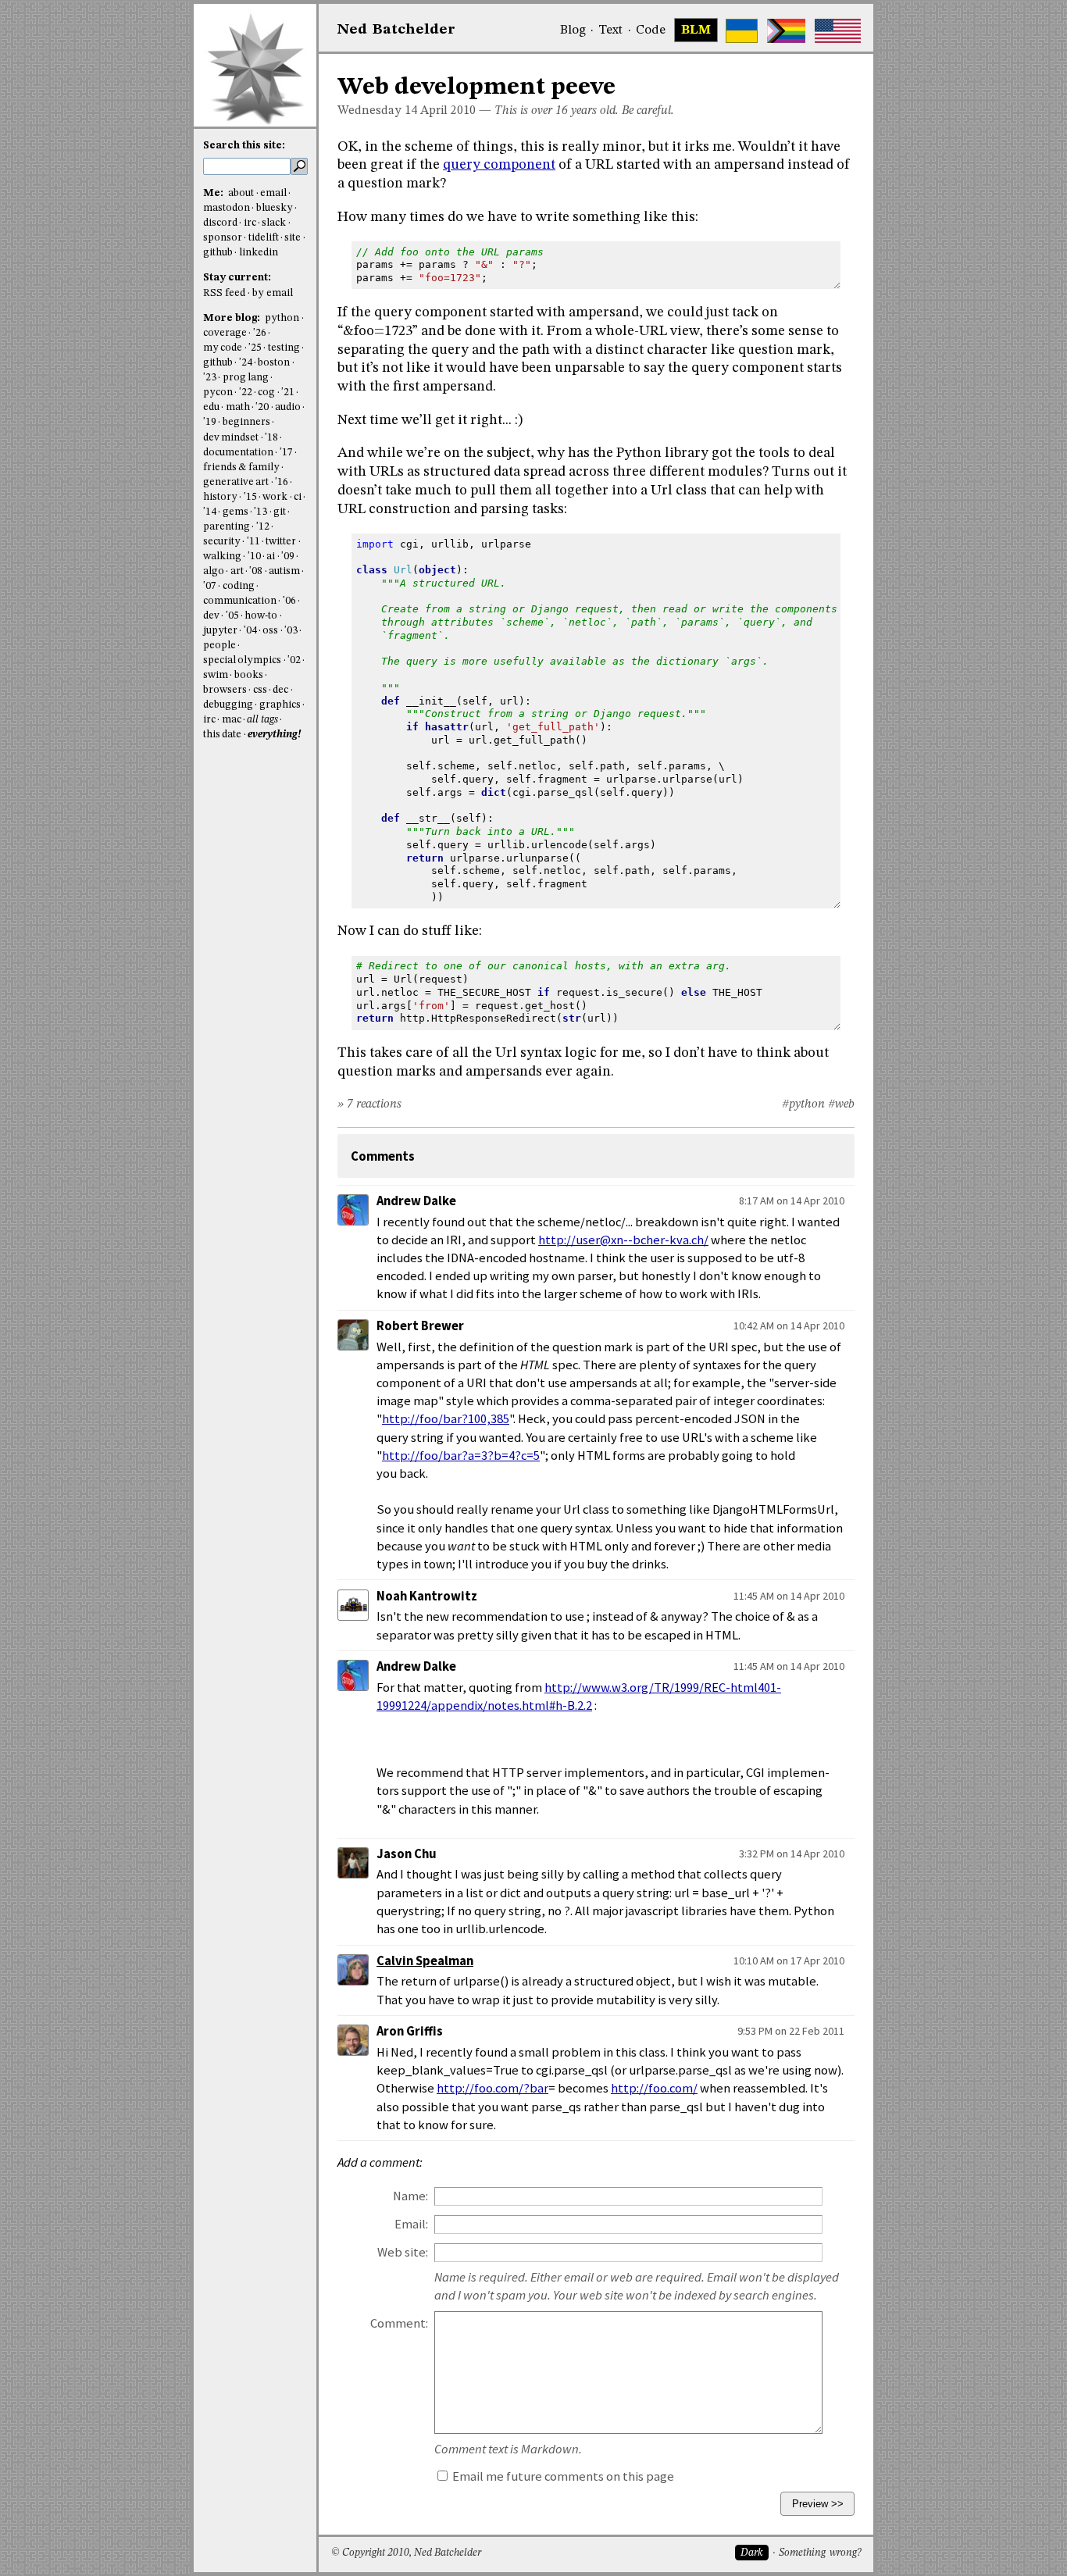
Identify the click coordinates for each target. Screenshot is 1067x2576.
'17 (286, 453)
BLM (696, 30)
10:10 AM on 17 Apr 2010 (789, 1961)
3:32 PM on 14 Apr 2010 (792, 1854)
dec (280, 690)
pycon (218, 392)
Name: (410, 2196)
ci (298, 497)
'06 (289, 601)
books (249, 675)
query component (499, 165)
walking (222, 557)
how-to (261, 616)
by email (273, 293)
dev (211, 616)
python (282, 318)
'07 (210, 586)
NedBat (396, 30)
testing (284, 348)
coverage (225, 333)
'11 (253, 542)
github (218, 253)
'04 (250, 631)
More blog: (233, 318)
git (280, 512)
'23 (210, 378)
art (237, 571)
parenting (227, 527)
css (260, 690)
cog (266, 392)
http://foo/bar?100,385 (446, 1419)
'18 (271, 438)
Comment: (399, 2323)
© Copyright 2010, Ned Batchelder (406, 2553)
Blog (573, 30)
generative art (236, 482)
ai (271, 557)
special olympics (242, 660)
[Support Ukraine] (742, 31)
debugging (228, 705)
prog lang (246, 378)
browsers (225, 690)
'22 (246, 392)
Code (651, 30)
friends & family (241, 467)
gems (236, 512)
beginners (246, 422)
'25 (255, 348)
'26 (260, 333)
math (238, 407)
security (222, 542)
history (220, 497)
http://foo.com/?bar (492, 2088)
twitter (281, 542)
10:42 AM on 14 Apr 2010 (789, 1325)
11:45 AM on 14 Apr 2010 (789, 1596)
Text (610, 30)
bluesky (275, 208)
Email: (411, 2224)
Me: (214, 193)
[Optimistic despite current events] (838, 31)
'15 (250, 497)
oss (270, 631)
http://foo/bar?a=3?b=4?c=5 (461, 1456)
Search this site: (244, 146)
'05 (232, 616)
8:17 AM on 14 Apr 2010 (792, 1201)
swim (216, 675)
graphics (280, 705)
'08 (256, 571)
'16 (282, 482)
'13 (261, 512)
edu (211, 407)
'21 (288, 392)
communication (240, 601)
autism (284, 571)
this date (222, 735)
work (275, 497)
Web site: (403, 2252)
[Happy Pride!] (786, 31)
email (273, 193)
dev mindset (231, 438)
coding (239, 586)
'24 (246, 363)
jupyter (220, 631)
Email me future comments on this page (562, 2476)
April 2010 (448, 111)
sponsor (223, 238)
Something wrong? (820, 2553)
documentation (238, 453)
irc (250, 223)
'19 (210, 422)
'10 (254, 557)
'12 (263, 527)
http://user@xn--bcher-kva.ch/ (623, 1240)
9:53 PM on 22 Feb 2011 (791, 2031)
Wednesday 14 (377, 111)
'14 (210, 512)
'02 (294, 660)
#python (803, 1104)
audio (288, 407)
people (219, 646)
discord (220, 223)
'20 (262, 407)
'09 (288, 557)
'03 (291, 631)
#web (841, 1104)
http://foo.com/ (654, 2088)
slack (274, 223)
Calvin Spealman (425, 1961)
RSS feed (224, 293)
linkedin (259, 253)
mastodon (227, 208)
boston (274, 363)
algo (214, 571)
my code (223, 348)
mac (232, 720)
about (241, 193)
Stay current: (237, 278)
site (293, 238)
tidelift (264, 238)
